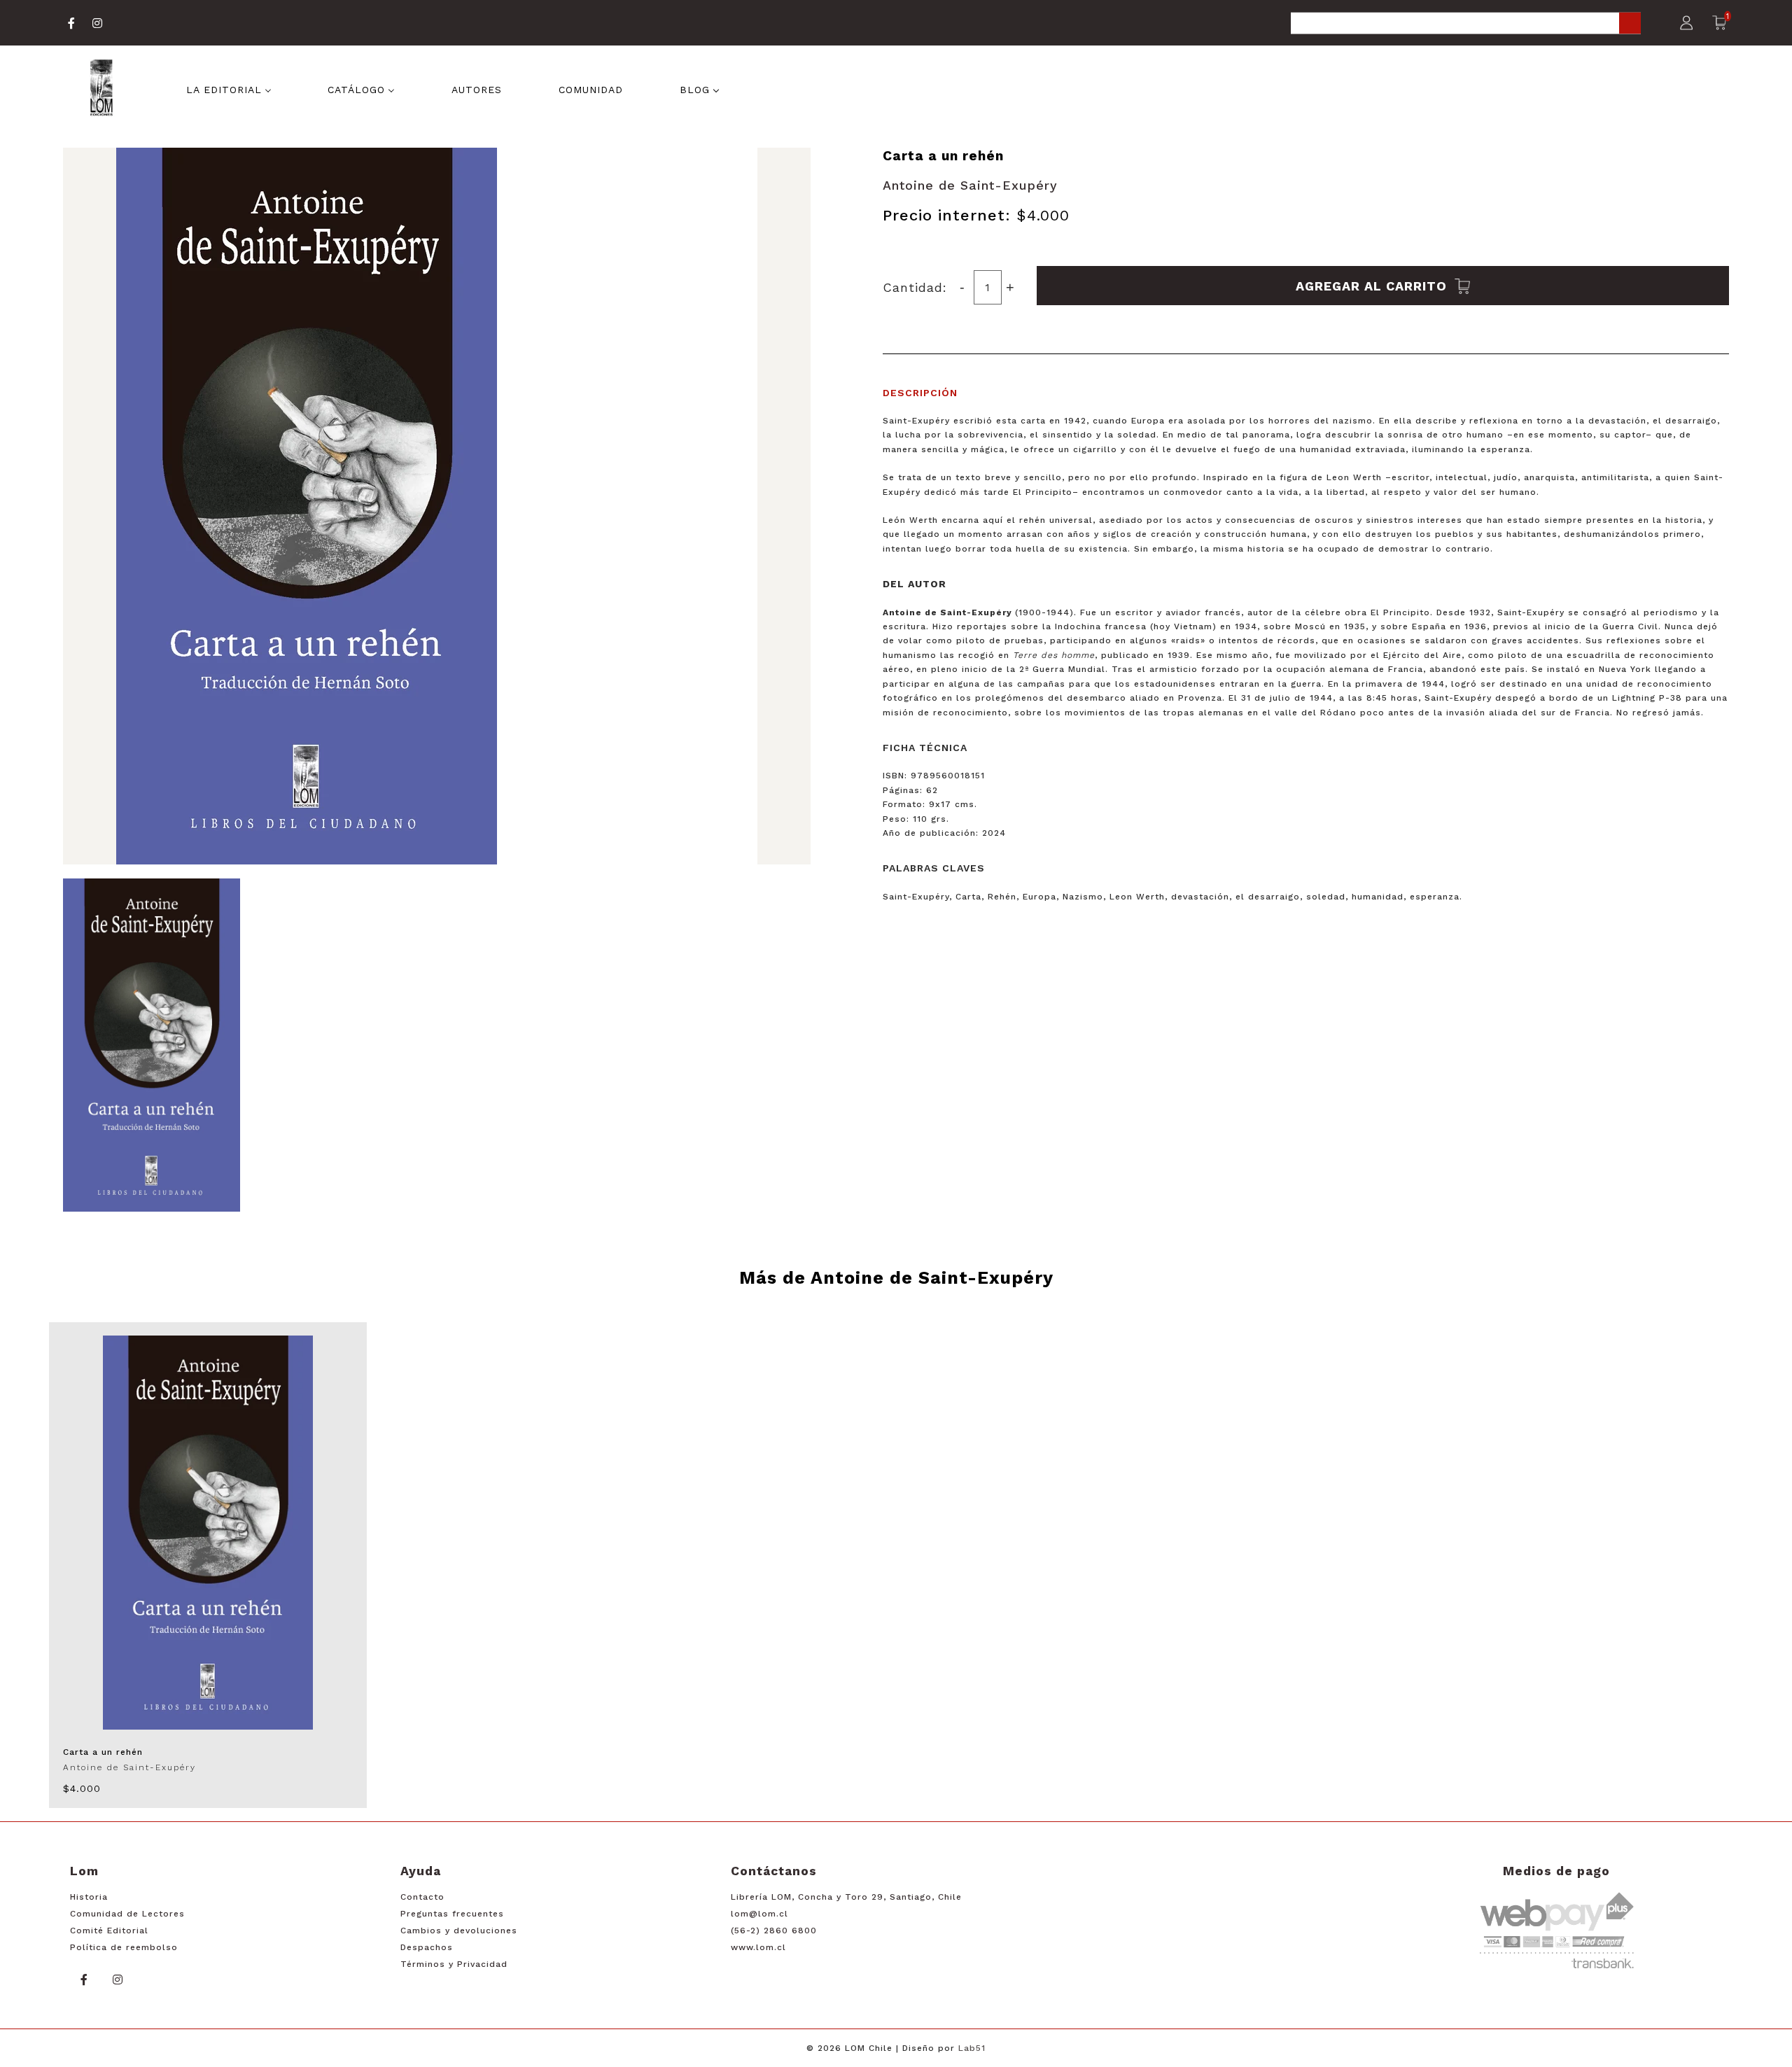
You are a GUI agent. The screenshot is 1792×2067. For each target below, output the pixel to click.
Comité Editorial (109, 1931)
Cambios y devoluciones (459, 1931)
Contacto (422, 1897)
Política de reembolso (124, 1947)
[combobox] (1466, 24)
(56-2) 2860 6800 (774, 1931)
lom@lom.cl (759, 1914)
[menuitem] (229, 89)
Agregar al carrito (1373, 285)
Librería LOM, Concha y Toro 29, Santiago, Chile (846, 1897)
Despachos (427, 1947)
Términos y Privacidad (454, 1964)
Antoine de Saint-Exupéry (970, 185)
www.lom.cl (758, 1947)
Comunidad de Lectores (127, 1914)
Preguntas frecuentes (452, 1914)
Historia (89, 1897)
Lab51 (972, 2048)
